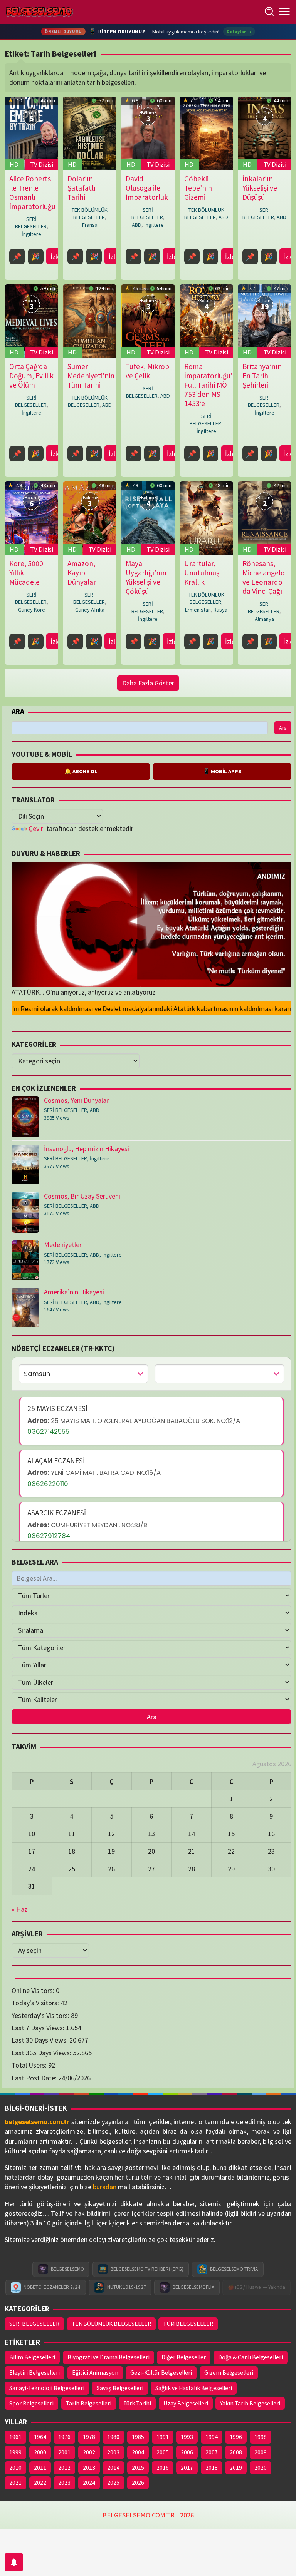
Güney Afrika (90, 610)
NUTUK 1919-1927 (127, 2287)
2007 (212, 2452)
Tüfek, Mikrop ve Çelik (147, 371)
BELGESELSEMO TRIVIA (234, 2269)
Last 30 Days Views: (40, 2040)
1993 (187, 2437)
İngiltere (31, 234)
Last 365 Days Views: (42, 2053)
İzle (55, 257)
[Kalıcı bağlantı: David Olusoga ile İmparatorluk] (148, 133)
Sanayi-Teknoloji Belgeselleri (47, 2388)
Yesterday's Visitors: (41, 2015)
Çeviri (37, 828)
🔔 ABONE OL (81, 771)
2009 (261, 2452)
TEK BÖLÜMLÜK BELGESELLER (90, 213)
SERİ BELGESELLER (31, 223)
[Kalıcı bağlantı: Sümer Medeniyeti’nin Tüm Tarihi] (90, 321)
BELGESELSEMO (67, 2269)
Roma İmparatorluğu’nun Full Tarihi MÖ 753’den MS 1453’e (214, 385)
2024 (89, 2483)
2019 (236, 2468)
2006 (187, 2452)
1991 (163, 2437)
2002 (89, 2452)
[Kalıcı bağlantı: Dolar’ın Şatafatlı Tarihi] (90, 133)
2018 (212, 2468)
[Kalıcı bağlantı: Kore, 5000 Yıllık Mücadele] (32, 518)
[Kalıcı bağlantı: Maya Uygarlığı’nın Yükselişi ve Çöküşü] (148, 518)
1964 (40, 2437)
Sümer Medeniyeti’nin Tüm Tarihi (91, 376)
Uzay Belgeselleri (186, 2403)
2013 (89, 2468)
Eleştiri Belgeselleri (34, 2373)
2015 (138, 2468)
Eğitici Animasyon (95, 2373)
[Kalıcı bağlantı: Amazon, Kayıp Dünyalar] (90, 518)
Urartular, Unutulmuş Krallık (202, 573)
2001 (64, 2452)
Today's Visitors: (36, 2003)
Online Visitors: (34, 1990)
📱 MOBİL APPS (222, 771)
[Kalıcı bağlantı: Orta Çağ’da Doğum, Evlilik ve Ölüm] (32, 321)
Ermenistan (198, 610)
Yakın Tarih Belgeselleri (250, 2403)
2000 (40, 2452)
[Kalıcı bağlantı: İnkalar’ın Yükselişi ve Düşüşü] (265, 133)
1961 (15, 2437)
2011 (40, 2468)
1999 (15, 2452)
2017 (187, 2468)
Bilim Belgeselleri (32, 2357)
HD (14, 164)
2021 (15, 2483)
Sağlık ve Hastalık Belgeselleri (194, 2388)
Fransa (90, 225)
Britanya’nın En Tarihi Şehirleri (262, 376)
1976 (64, 2437)
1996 (236, 2437)
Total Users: (30, 2065)
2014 (113, 2468)
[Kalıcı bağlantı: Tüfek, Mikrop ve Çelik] (148, 321)
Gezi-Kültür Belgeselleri (161, 2373)
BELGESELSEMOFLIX (193, 2287)
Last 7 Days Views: (39, 2028)
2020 (261, 2468)
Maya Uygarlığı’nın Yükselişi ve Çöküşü (146, 577)
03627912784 (49, 1536)
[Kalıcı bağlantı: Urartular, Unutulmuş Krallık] (206, 518)
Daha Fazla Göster (148, 683)
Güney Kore (32, 610)
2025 (113, 2483)
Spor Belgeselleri (31, 2403)
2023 (64, 2483)
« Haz (19, 1909)
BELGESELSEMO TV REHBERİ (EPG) (147, 2269)
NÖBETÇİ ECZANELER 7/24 (52, 2287)
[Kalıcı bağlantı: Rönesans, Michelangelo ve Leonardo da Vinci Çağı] (265, 518)
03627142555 (48, 1431)
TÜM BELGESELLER (188, 2324)
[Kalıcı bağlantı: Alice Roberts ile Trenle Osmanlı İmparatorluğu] (32, 133)
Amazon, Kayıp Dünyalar (82, 573)
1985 (138, 2437)
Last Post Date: (35, 2078)
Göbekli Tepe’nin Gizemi (198, 188)
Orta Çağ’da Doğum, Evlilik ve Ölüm (31, 376)
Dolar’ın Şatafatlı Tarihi (82, 188)
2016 (163, 2468)
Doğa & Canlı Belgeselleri (251, 2357)
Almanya (264, 619)
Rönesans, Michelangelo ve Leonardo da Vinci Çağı (264, 577)
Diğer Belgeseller (184, 2357)
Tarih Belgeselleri (89, 2403)
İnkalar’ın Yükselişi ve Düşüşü (260, 188)
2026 (138, 2483)
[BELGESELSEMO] (39, 12)
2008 (236, 2452)
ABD (137, 225)
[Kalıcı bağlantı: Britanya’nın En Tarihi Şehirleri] (265, 321)
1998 (261, 2437)
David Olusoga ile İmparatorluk (147, 188)
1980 (113, 2437)
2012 (64, 2468)
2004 (138, 2452)
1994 (212, 2437)
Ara (18, 711)
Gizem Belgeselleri (229, 2373)
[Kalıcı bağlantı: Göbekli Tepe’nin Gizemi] (206, 133)
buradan (105, 2187)
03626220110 (48, 1484)
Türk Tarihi (137, 2403)
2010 (15, 2468)
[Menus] (284, 12)
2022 (40, 2483)
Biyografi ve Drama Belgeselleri (108, 2357)
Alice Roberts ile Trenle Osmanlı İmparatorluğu (32, 192)
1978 (89, 2437)
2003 (113, 2452)
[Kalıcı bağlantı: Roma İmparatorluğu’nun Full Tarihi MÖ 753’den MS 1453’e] (206, 321)
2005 (163, 2452)
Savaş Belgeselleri (120, 2388)
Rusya (220, 610)
